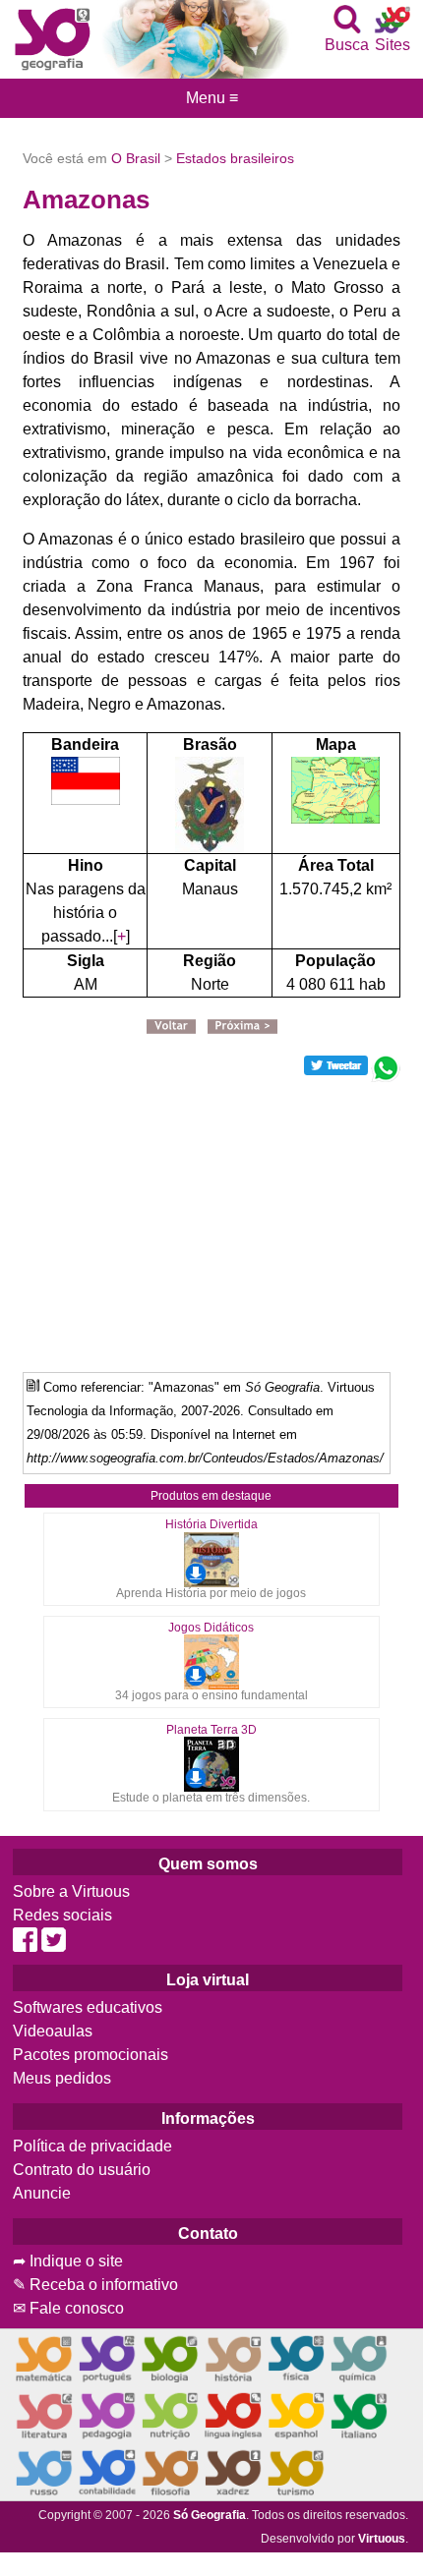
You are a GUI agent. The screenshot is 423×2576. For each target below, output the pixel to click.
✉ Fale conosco (68, 2308)
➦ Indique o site (68, 2261)
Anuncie (42, 2193)
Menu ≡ (211, 98)
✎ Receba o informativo (95, 2285)
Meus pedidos (62, 2078)
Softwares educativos (88, 2007)
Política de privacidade (92, 2146)
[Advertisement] (211, 1220)
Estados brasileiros (235, 158)
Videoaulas (53, 2031)
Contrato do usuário (82, 2170)
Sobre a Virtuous (71, 1891)
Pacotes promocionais (91, 2055)
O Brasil (136, 158)
